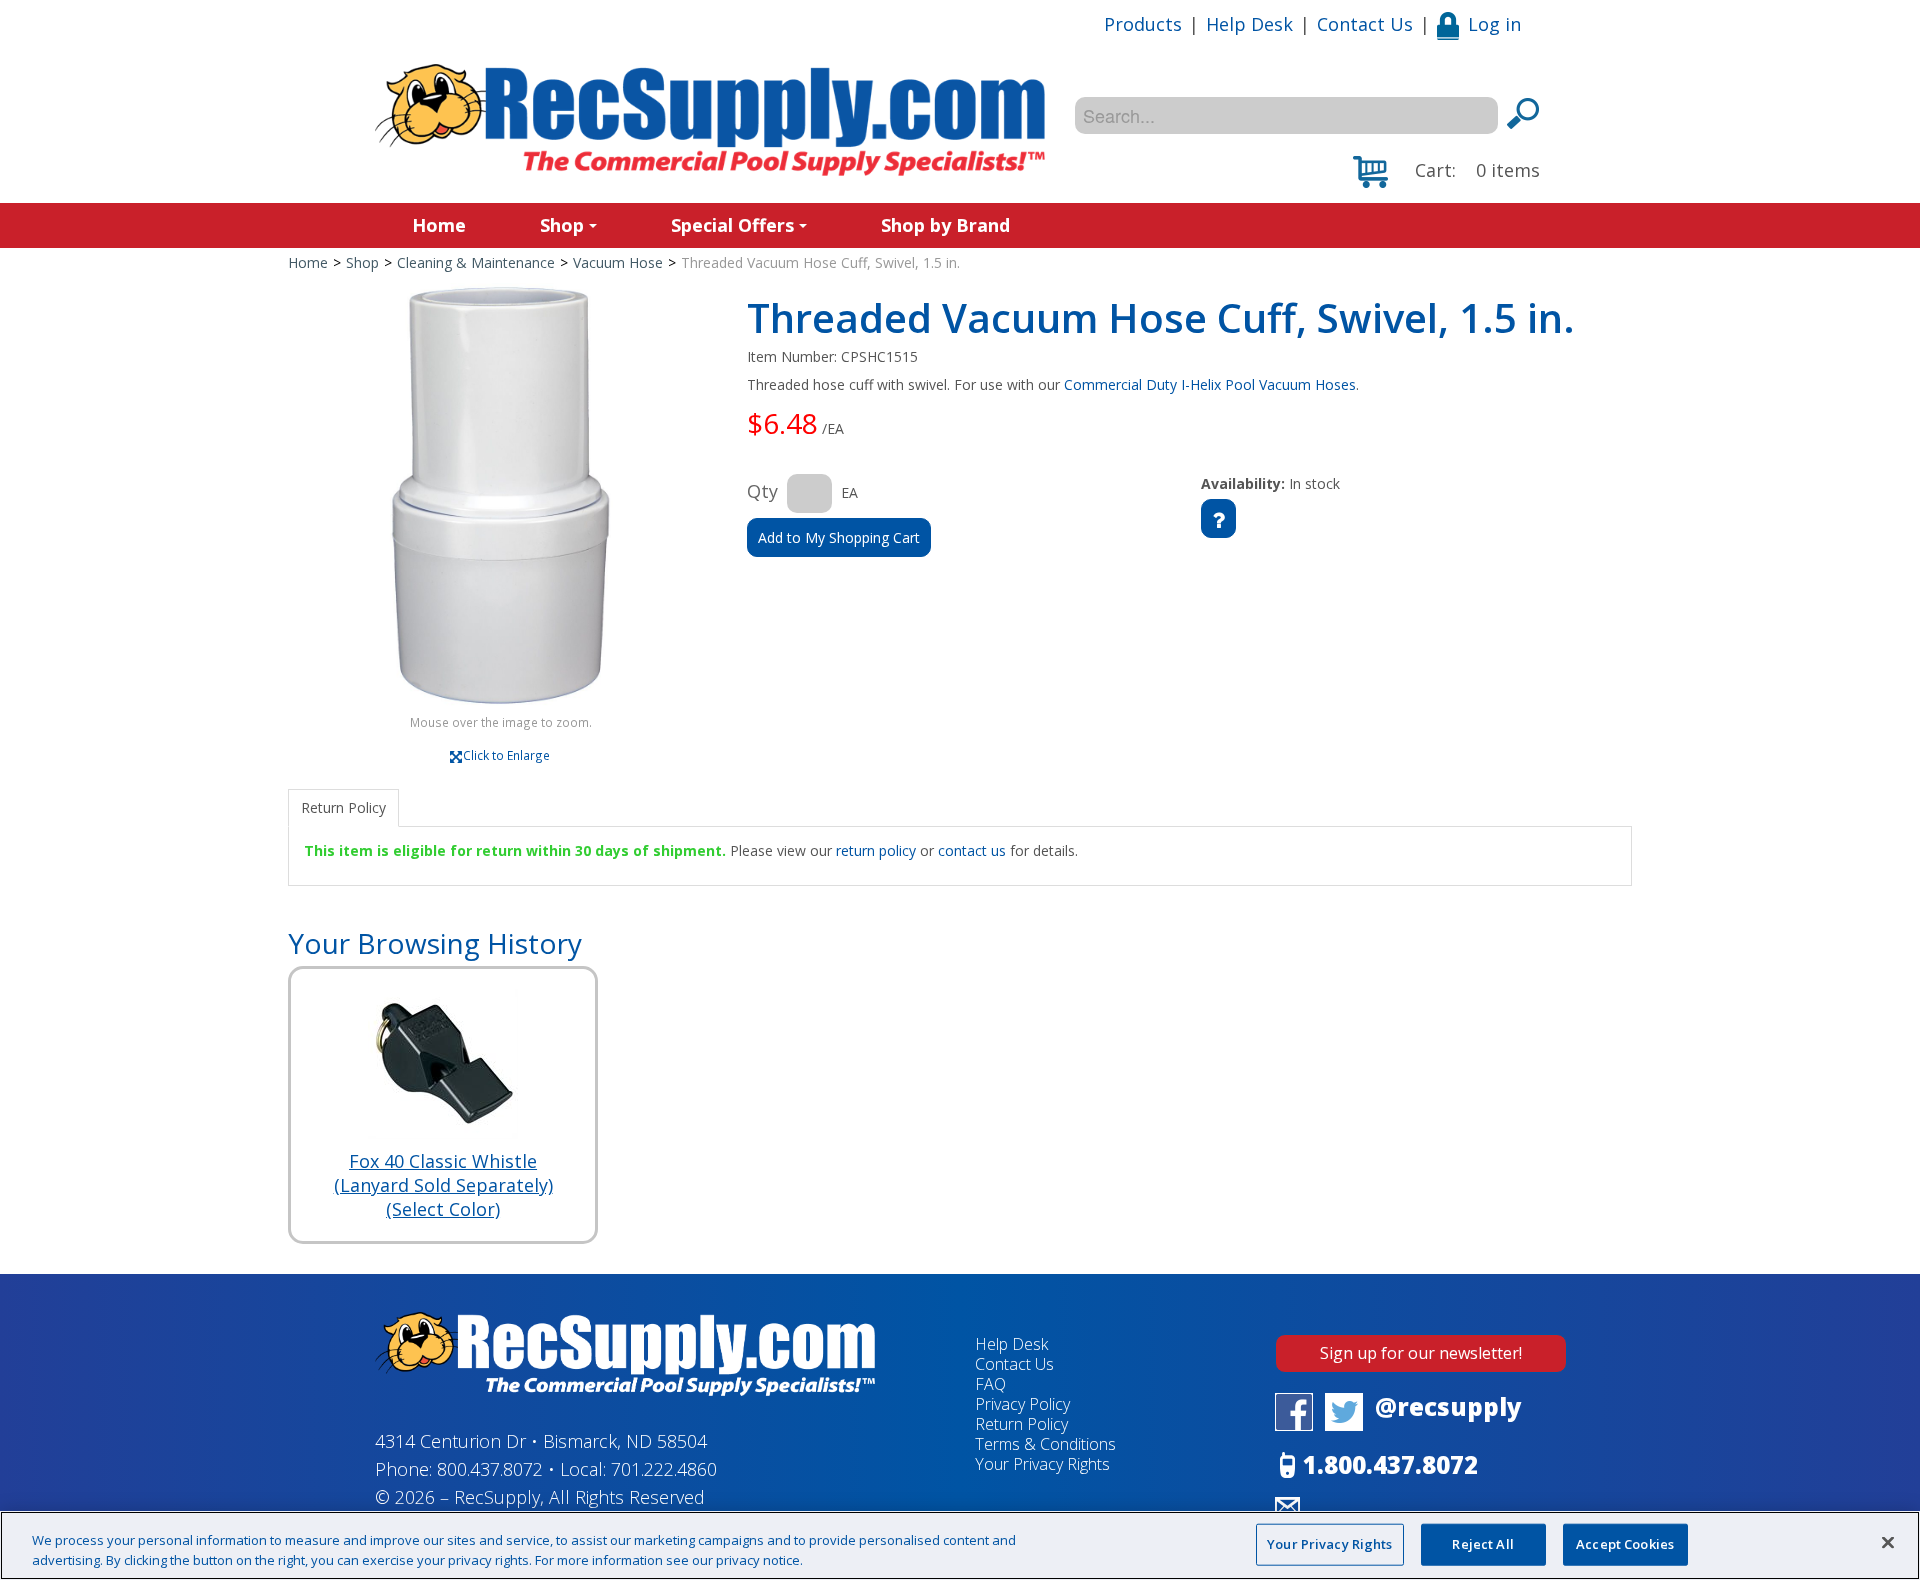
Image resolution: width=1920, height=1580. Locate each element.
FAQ (990, 1384)
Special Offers (732, 225)
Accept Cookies (1625, 1544)
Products (1143, 24)
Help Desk (1249, 24)
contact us (972, 850)
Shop (562, 225)
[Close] (1888, 1543)
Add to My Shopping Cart (839, 537)
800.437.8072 (490, 1469)
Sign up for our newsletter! (1421, 1353)
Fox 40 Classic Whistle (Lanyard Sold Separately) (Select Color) (443, 1185)
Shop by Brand (945, 225)
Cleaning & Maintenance (476, 262)
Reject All (1482, 1544)
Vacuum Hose (618, 262)
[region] (960, 1545)
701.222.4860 (664, 1469)
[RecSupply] (710, 120)
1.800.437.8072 (1390, 1465)
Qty (762, 491)
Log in (1494, 24)
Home (439, 225)
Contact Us (1365, 24)
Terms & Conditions (1045, 1444)
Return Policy (1021, 1424)
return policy (876, 850)
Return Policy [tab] (343, 807)
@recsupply (1448, 1407)
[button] (1446, 172)
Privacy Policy (1022, 1404)
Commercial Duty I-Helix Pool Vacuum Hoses (1210, 384)
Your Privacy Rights (1329, 1544)
